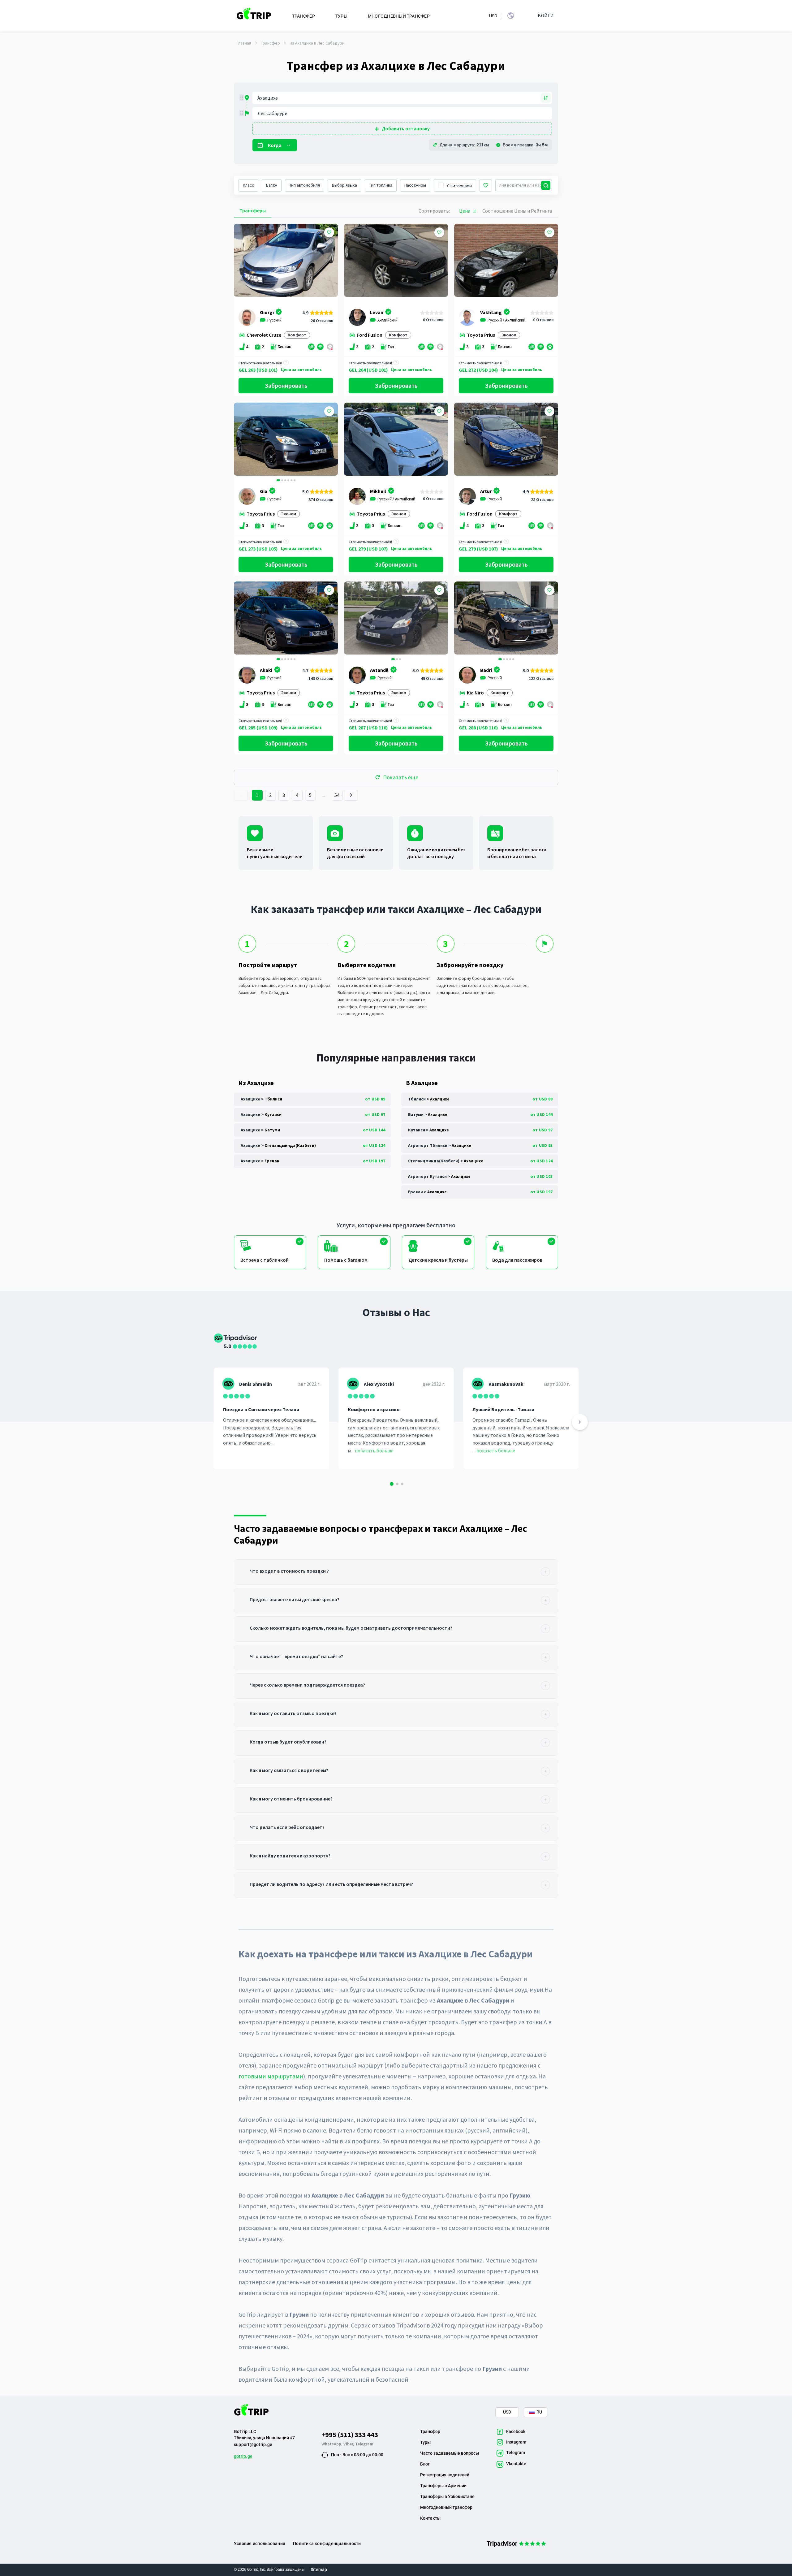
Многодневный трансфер (446, 2507)
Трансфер (270, 43)
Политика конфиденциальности (327, 2544)
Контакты (430, 2518)
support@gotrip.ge (253, 2444)
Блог (425, 2464)
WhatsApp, (332, 2444)
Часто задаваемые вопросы (450, 2453)
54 (337, 795)
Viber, (349, 2444)
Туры (425, 2442)
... (324, 795)
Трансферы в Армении (443, 2486)
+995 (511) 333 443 (350, 2435)
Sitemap (319, 2570)
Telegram (364, 2444)
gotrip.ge (243, 2456)
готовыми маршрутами (271, 2076)
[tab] (396, 1572)
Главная (244, 43)
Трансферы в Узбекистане (447, 2496)
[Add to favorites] (329, 232)
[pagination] (241, 795)
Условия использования (260, 2544)
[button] (241, 440)
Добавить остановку (406, 128)
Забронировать (286, 385)
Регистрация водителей (445, 2475)
